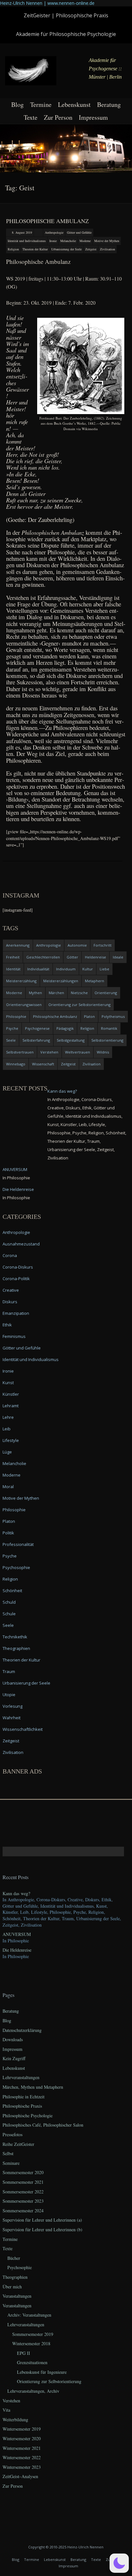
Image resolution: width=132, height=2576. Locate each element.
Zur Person (58, 117)
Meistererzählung (21, 981)
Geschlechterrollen (43, 957)
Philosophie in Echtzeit (24, 2097)
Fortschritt (103, 945)
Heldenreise (95, 957)
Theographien (16, 1648)
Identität (13, 969)
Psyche (12, 1028)
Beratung (109, 104)
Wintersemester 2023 (22, 2467)
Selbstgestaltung (71, 1040)
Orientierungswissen (24, 1005)
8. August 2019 (22, 232)
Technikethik (15, 1637)
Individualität (38, 969)
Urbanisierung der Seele (66, 249)
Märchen (56, 993)
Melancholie (68, 241)
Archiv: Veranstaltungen (29, 2315)
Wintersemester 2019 (22, 2429)
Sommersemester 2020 (23, 2172)
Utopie (9, 1695)
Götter (72, 957)
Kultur (88, 969)
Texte (31, 117)
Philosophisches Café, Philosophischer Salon (43, 2125)
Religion (13, 249)
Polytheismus (113, 1016)
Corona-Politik (16, 1279)
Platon (89, 1016)
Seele (11, 1040)
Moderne (85, 241)
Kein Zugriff (14, 2058)
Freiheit (13, 957)
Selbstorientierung (107, 1040)
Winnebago (16, 1064)
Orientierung (106, 993)
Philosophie (16, 1016)
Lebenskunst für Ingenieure (42, 2372)
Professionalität (18, 1544)
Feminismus (14, 1336)
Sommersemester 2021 (23, 2182)
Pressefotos (12, 2134)
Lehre (8, 1417)
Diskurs (10, 1302)
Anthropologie (54, 232)
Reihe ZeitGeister (18, 2144)
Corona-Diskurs (18, 1267)
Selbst (8, 2153)
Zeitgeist (91, 249)
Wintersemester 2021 (22, 2448)
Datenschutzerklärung (22, 2030)
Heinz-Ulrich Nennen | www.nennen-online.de (47, 3)
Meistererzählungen (61, 981)
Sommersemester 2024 (23, 2211)
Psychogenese (37, 1028)
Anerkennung (18, 945)
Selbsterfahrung (36, 1040)
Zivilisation (107, 249)
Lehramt (11, 1406)
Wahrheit (12, 1718)
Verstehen (49, 1052)
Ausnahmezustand (21, 1244)
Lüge (7, 1452)
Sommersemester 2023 (23, 2201)
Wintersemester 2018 (31, 2343)
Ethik (7, 1325)
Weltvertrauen (78, 1052)
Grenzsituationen (32, 2362)
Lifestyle (11, 1440)
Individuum (66, 969)
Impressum (93, 117)
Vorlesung (12, 1706)
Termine (41, 104)
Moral (8, 1487)
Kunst (8, 1383)
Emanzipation (16, 1313)
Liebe (104, 969)
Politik (8, 1533)
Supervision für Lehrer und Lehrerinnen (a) (42, 2220)
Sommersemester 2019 (33, 2334)
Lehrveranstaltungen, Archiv (33, 2391)
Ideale (118, 957)
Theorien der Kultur (35, 249)
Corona (10, 1255)
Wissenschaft (43, 1064)
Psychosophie (16, 1567)
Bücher (14, 2258)
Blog (17, 104)
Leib (7, 1429)
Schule (9, 1614)
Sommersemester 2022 (23, 2192)
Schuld (9, 1602)
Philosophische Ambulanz (47, 221)
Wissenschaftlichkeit (23, 1729)
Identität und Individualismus (27, 241)
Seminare (11, 2163)
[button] (119, 2563)
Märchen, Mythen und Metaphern (33, 2087)
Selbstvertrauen (20, 1052)
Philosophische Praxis (22, 2106)
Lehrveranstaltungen (21, 2077)
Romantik (109, 1028)
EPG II (24, 2353)
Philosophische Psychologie (28, 2116)
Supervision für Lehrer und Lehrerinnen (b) (42, 2229)
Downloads (13, 2039)
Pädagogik (65, 1028)
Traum (9, 1671)
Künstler (11, 1394)
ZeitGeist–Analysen (20, 2476)
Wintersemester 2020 (22, 2438)
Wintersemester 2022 (22, 2457)
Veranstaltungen (17, 2296)
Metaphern (95, 981)
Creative (11, 1290)
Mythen (35, 993)
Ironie (53, 241)
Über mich (12, 2287)
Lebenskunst (74, 104)
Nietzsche (79, 993)
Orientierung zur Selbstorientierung (79, 1005)
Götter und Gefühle (79, 232)
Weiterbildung (15, 2420)
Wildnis (103, 1052)
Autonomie (77, 945)
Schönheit (12, 1591)
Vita (6, 2410)
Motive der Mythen (107, 241)
